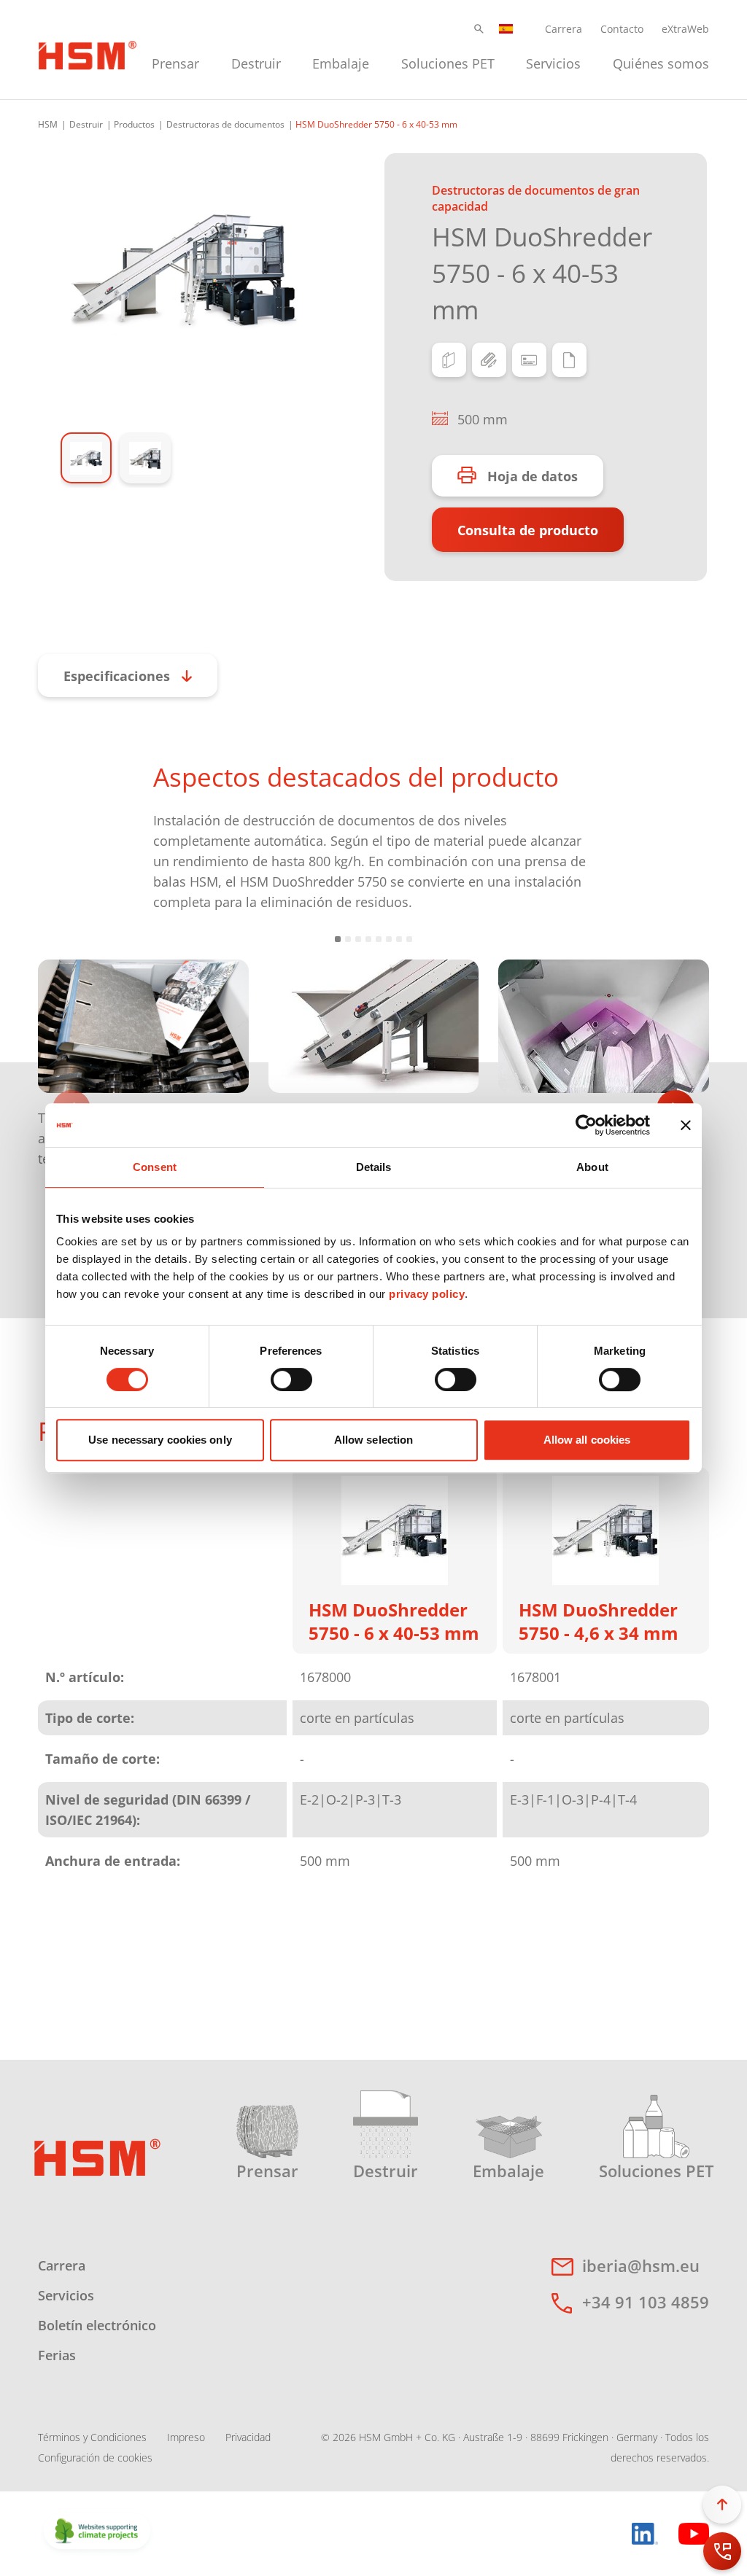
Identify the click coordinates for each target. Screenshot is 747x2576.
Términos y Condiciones (92, 2437)
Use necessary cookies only (160, 1440)
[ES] (506, 29)
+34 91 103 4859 (646, 2302)
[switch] (291, 1380)
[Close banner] (686, 1125)
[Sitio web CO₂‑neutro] (97, 2532)
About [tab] (592, 1167)
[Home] (88, 53)
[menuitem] (175, 62)
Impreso (186, 2437)
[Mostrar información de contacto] (722, 2551)
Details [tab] (374, 1167)
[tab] (184, 270)
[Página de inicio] (97, 2156)
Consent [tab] (155, 1167)
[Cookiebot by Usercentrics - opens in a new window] (586, 1125)
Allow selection (374, 1440)
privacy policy (427, 1294)
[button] (479, 29)
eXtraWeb (685, 29)
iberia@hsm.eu (641, 2265)
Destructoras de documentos (225, 124)
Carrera (564, 29)
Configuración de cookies (95, 2458)
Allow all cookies (587, 1440)
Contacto (622, 29)
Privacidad (248, 2437)
